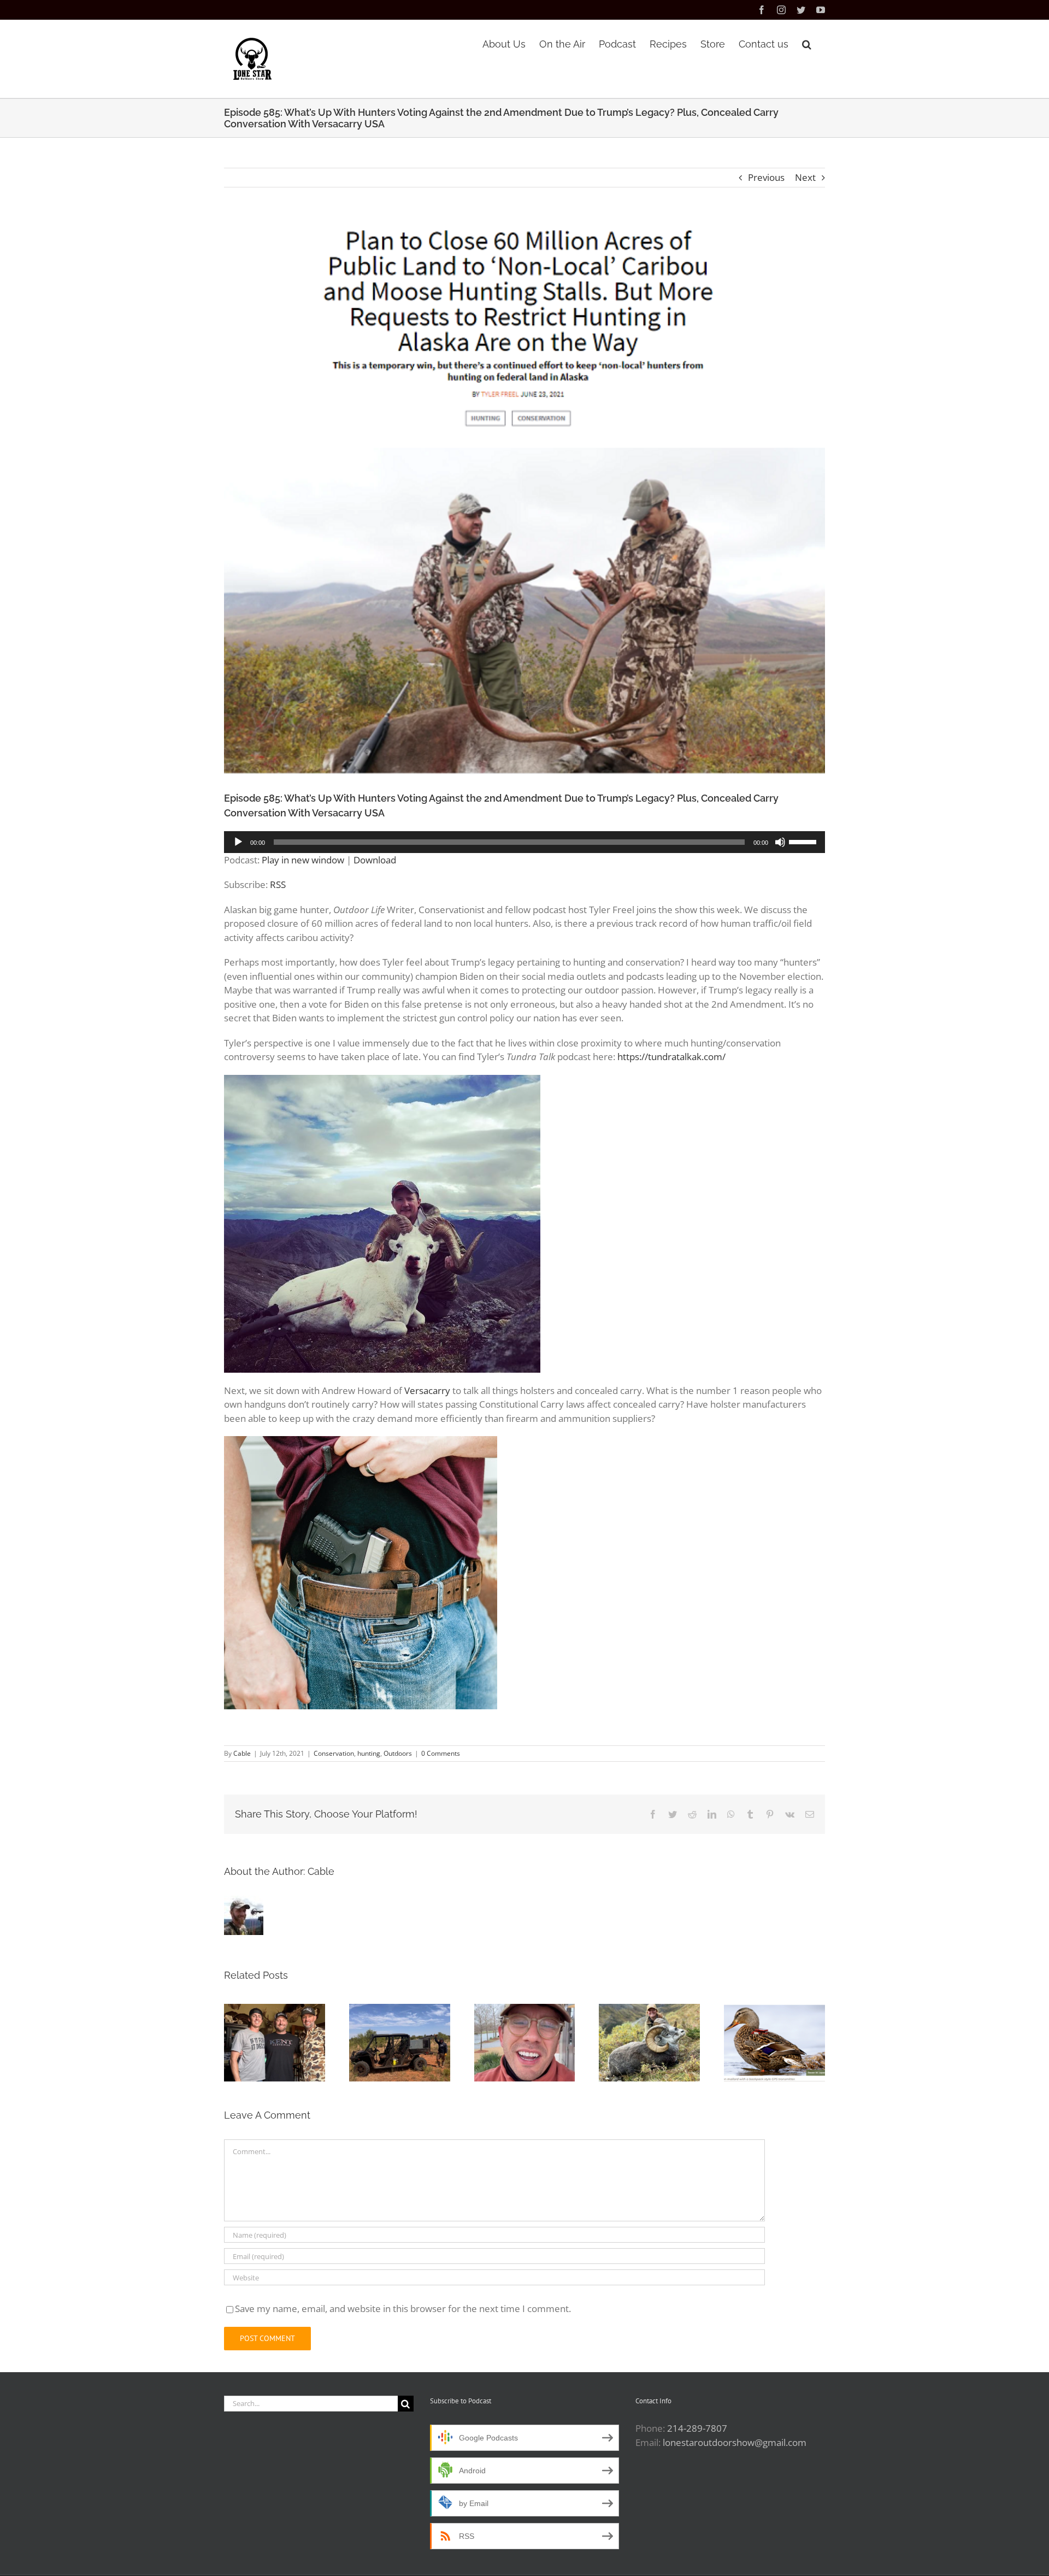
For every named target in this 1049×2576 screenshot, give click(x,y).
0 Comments (441, 1753)
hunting (369, 1753)
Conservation (334, 1753)
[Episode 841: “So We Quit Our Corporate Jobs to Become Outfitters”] (275, 2043)
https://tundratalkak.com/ (671, 1057)
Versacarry (427, 1390)
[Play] (238, 842)
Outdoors (398, 1753)
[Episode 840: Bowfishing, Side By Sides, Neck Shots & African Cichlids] (400, 2043)
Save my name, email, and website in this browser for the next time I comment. (403, 2309)
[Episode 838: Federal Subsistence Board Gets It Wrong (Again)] (649, 2043)
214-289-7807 (697, 2428)
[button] (807, 43)
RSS (278, 884)
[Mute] (780, 842)
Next (805, 177)
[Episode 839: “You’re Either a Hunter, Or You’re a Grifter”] (525, 2043)
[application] (524, 842)
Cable (242, 1753)
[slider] (804, 841)
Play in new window (303, 860)
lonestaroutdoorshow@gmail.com (735, 2442)
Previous (766, 177)
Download (375, 860)
